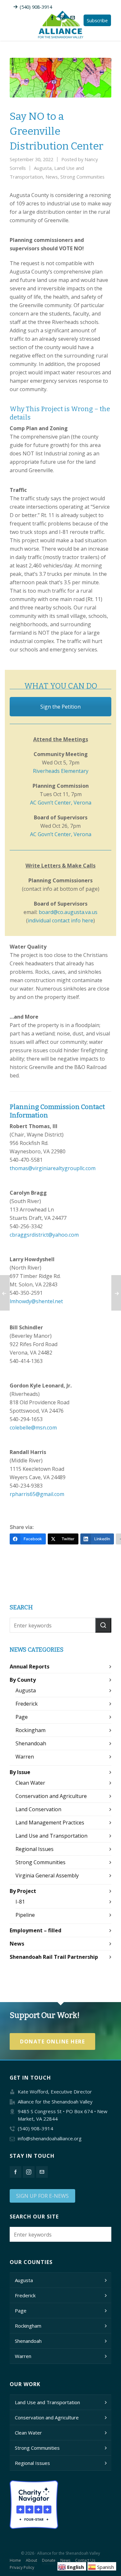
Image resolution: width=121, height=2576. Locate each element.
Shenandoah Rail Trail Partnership (54, 1957)
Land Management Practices (50, 1823)
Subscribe (97, 20)
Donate (49, 2560)
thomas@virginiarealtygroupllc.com (53, 1168)
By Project (23, 1891)
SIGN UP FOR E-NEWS (42, 2196)
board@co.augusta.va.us (68, 912)
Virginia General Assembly (47, 1875)
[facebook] (53, 17)
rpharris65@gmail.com (37, 1494)
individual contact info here (60, 920)
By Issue (20, 1772)
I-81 (20, 1902)
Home (15, 2560)
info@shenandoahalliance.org (50, 2138)
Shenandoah (31, 1743)
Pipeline (25, 1915)
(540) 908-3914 (36, 7)
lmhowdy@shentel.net (36, 1301)
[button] (103, 1625)
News (52, 177)
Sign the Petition (60, 707)
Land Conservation (38, 1809)
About (31, 2560)
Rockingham (30, 1730)
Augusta (43, 168)
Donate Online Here (52, 2041)
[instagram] (63, 17)
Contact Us (85, 2560)
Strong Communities (82, 177)
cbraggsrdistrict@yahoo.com (44, 1235)
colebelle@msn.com (33, 1428)
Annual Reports (30, 1667)
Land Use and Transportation (51, 1836)
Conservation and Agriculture (51, 1796)
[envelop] (74, 17)
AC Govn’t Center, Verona (61, 803)
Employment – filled (35, 1930)
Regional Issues (35, 1849)
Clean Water (30, 1783)
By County (23, 1680)
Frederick (27, 1704)
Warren (25, 1757)
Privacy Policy (22, 2567)
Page (22, 1717)
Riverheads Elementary (61, 771)
